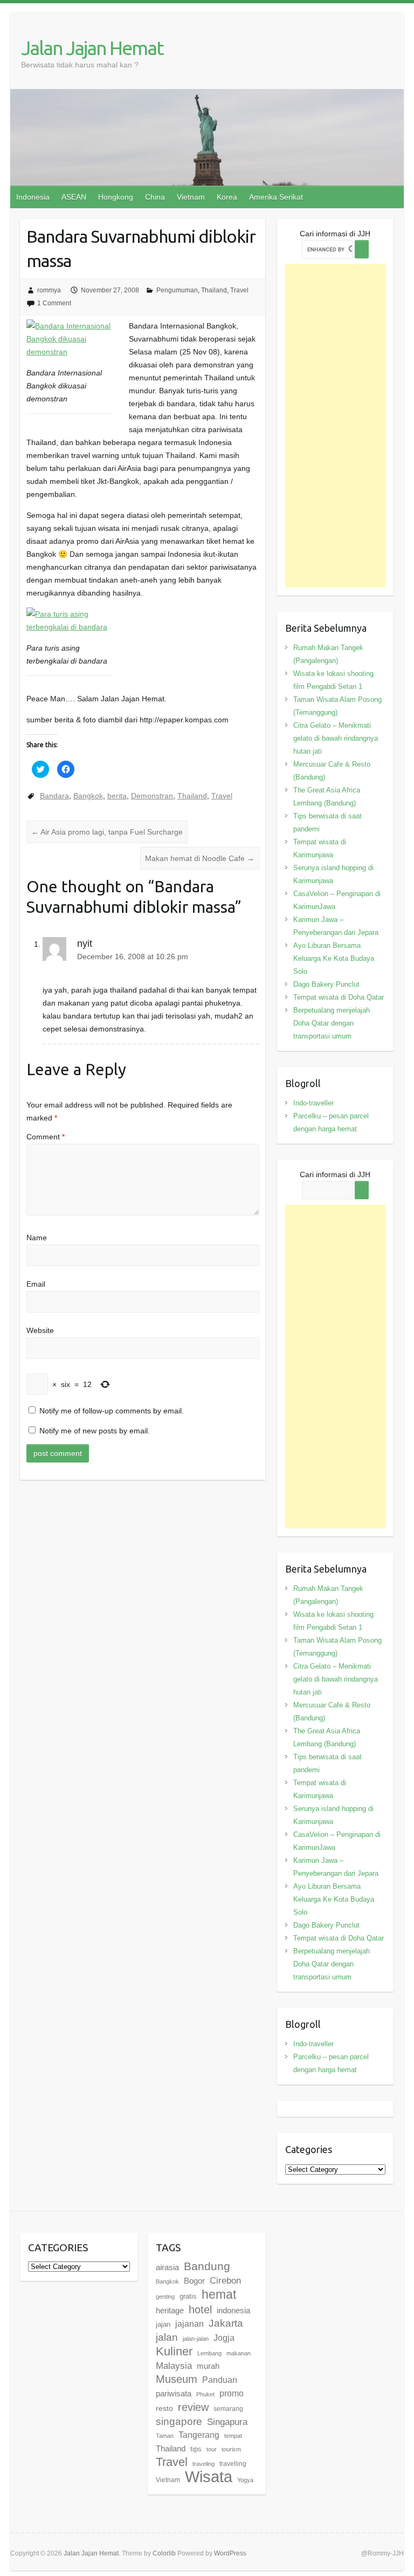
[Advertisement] (336, 426)
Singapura (227, 2422)
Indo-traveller (313, 1103)
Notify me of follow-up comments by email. (112, 1411)
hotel (200, 2309)
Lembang (209, 2353)
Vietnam (191, 197)
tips (196, 2449)
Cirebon (225, 2280)
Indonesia (33, 197)
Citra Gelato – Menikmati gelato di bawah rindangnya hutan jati (336, 738)
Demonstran (152, 796)
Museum (177, 2379)
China (155, 197)
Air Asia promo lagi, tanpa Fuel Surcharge (107, 832)
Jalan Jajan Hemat (92, 48)
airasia (167, 2267)
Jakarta (226, 2323)
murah (208, 2366)
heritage (170, 2310)
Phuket (205, 2394)
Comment (46, 1137)
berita (117, 796)
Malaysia (174, 2366)
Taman (165, 2436)
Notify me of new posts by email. (95, 1431)
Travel (239, 290)
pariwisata (174, 2393)
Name (37, 1238)
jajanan (189, 2324)
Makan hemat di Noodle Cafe (200, 858)
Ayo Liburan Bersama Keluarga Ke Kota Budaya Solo (334, 958)
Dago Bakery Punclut (326, 984)
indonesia (233, 2311)
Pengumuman (177, 290)
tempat (233, 2436)
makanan (239, 2353)
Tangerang (199, 2435)
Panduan (220, 2380)
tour (212, 2449)
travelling (233, 2464)
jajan (163, 2324)
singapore (179, 2421)
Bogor (194, 2281)
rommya (49, 290)
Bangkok (88, 796)
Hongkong (116, 197)
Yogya (245, 2480)
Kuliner (174, 2351)
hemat (219, 2294)
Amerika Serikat (276, 197)
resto (164, 2408)
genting (165, 2297)
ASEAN (74, 197)
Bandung (207, 2266)
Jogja (224, 2338)
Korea (227, 197)
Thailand (214, 290)
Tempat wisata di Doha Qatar (339, 997)
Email (36, 1284)
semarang (228, 2409)
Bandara (54, 796)
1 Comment (54, 303)
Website (40, 1330)
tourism (231, 2449)
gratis (188, 2296)
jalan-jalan (196, 2339)
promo (232, 2393)
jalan (167, 2337)
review (193, 2407)
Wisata (209, 2476)
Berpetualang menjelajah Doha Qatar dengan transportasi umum (332, 1023)
